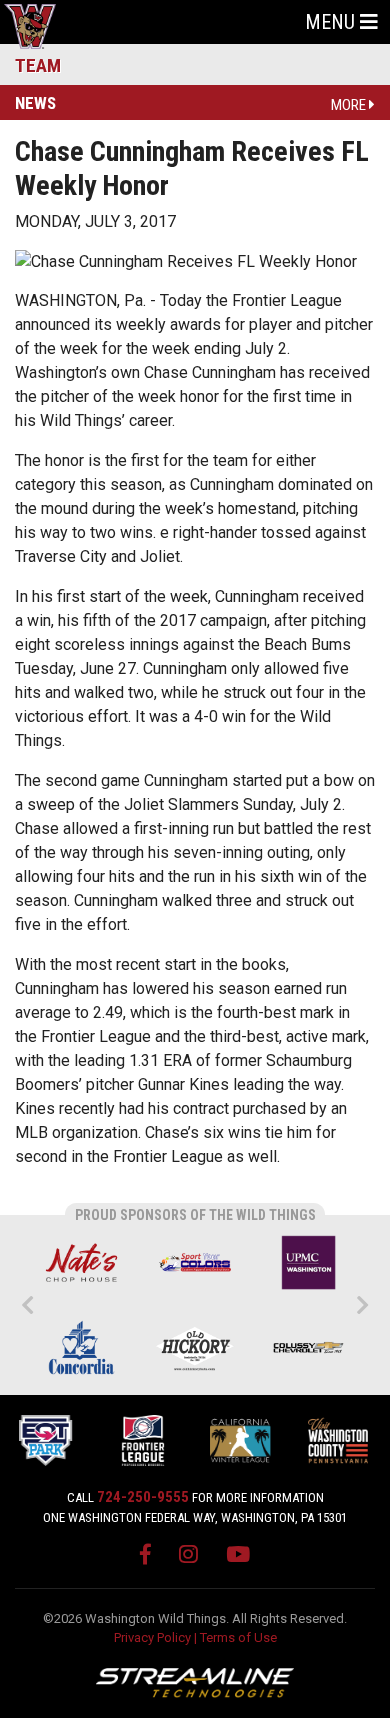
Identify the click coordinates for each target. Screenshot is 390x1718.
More (350, 105)
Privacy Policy (152, 1637)
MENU (332, 22)
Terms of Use (238, 1637)
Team (38, 65)
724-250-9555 (143, 1497)
